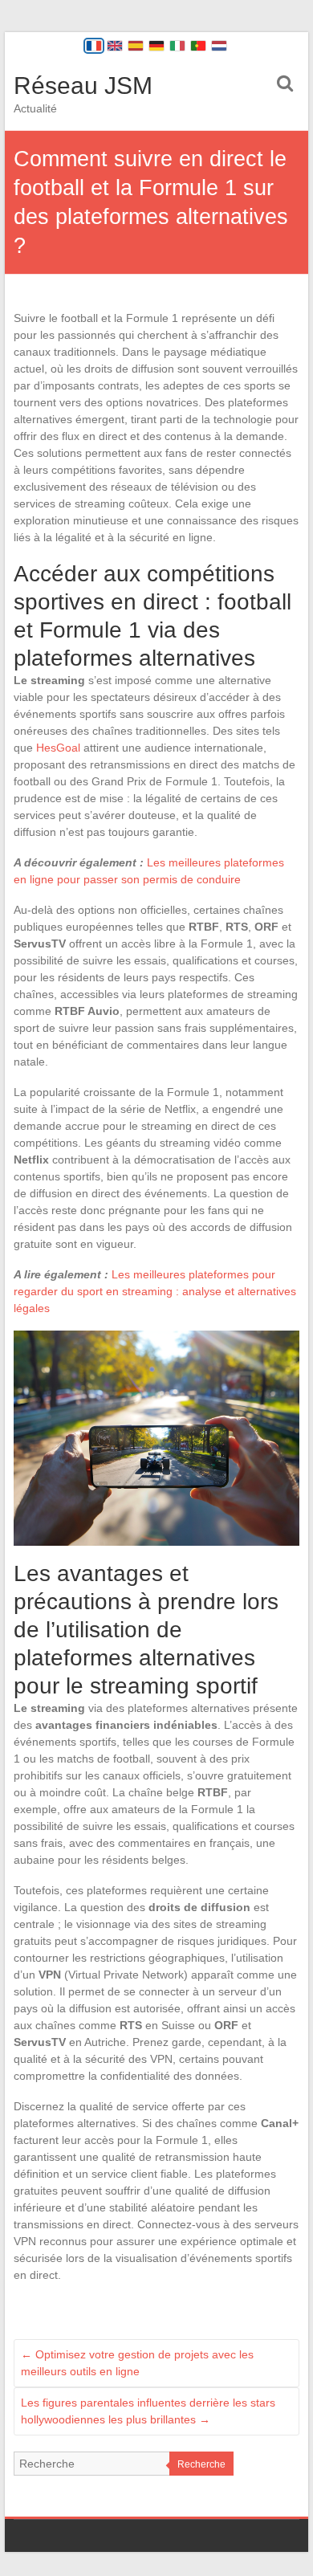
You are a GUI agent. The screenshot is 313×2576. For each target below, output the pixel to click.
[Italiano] (177, 46)
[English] (115, 46)
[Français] (94, 46)
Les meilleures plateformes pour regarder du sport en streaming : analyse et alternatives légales (155, 1291)
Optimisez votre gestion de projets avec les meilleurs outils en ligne (137, 2363)
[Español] (136, 46)
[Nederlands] (219, 46)
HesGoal (58, 748)
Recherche (201, 2464)
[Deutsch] (156, 46)
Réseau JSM (83, 86)
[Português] (198, 46)
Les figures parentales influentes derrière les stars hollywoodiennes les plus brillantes (148, 2411)
